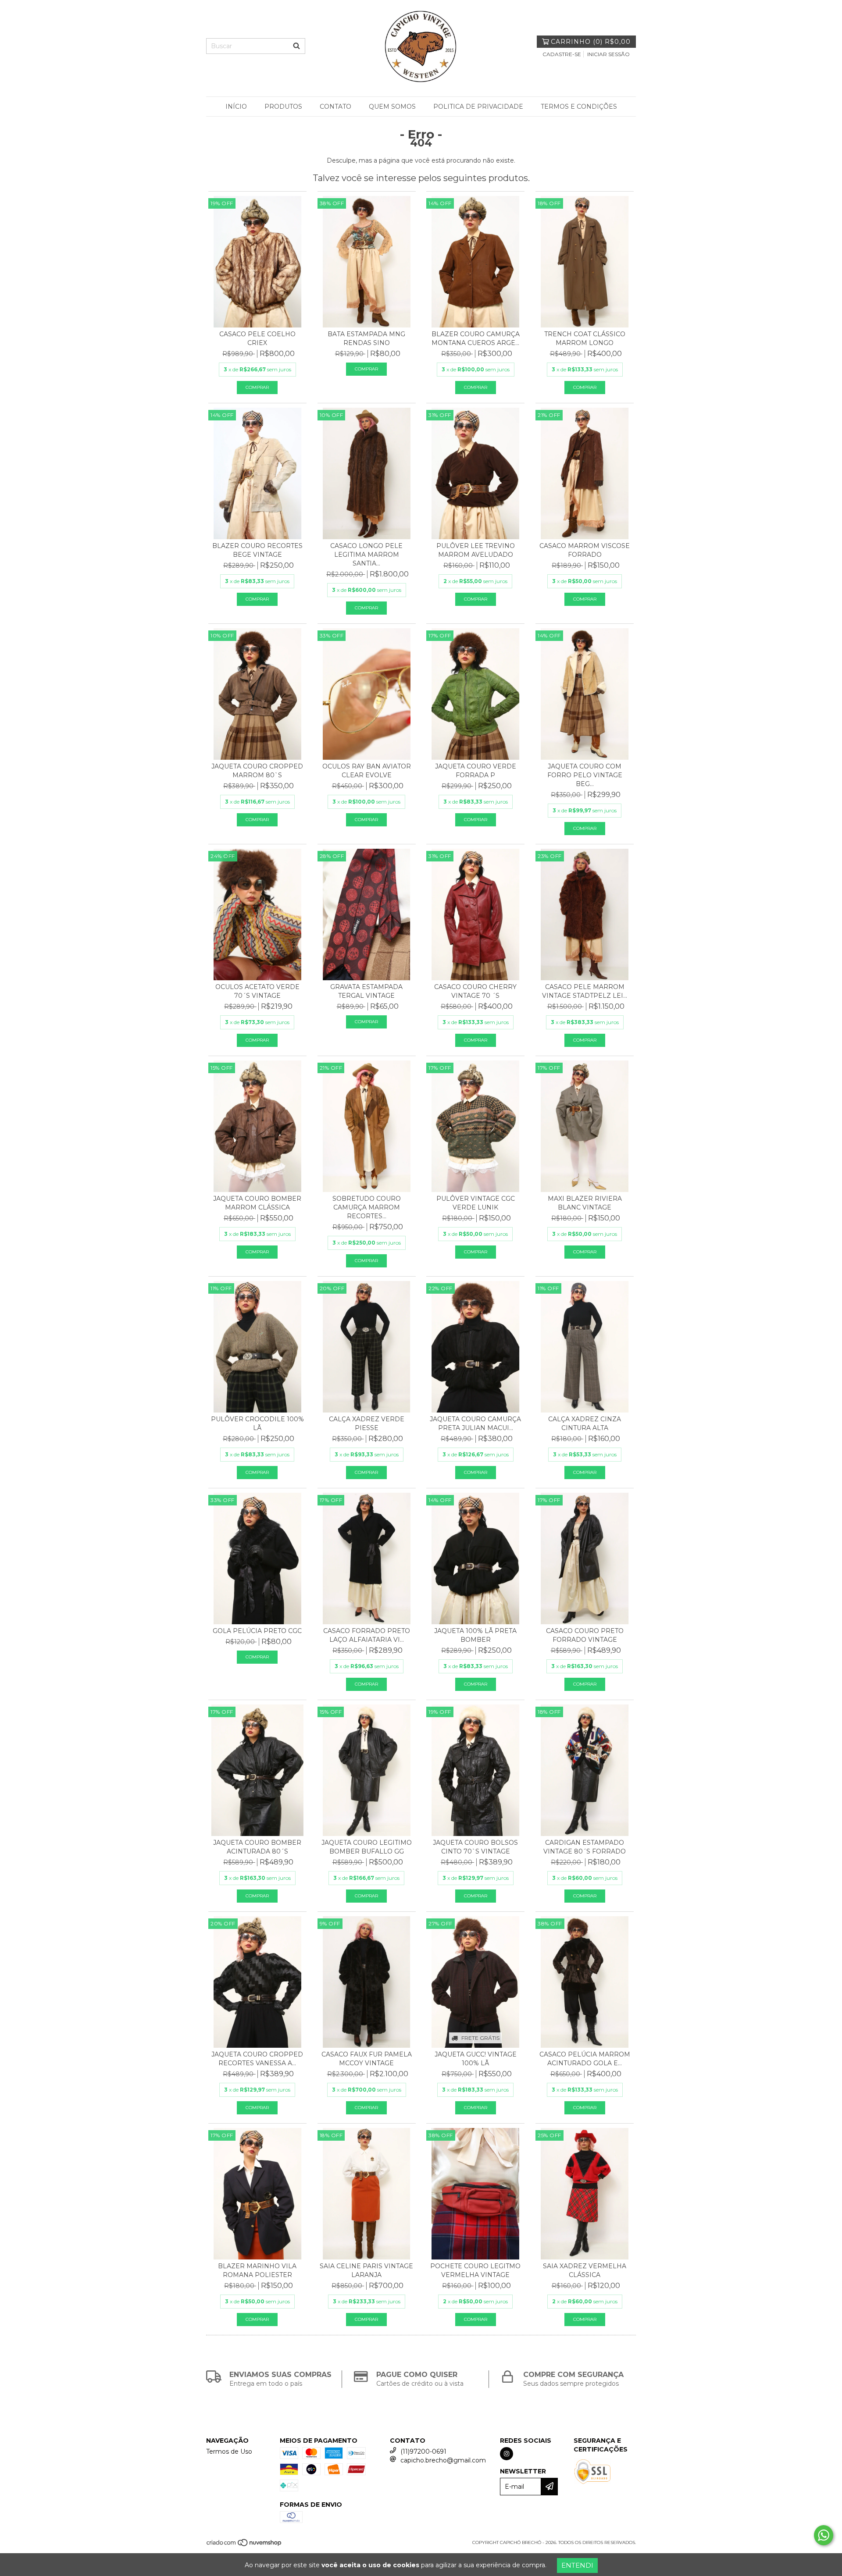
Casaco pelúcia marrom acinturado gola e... (585, 2059)
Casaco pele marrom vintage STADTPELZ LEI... (585, 991)
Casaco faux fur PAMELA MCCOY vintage (367, 2059)
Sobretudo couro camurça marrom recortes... (367, 1207)
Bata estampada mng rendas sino (366, 338)
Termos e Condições (579, 107)
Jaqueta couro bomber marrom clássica (257, 1203)
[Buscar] (296, 46)
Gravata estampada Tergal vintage (366, 991)
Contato (335, 107)
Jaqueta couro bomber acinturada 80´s (257, 1847)
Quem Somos (392, 107)
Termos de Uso (229, 2451)
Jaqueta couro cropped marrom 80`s (257, 771)
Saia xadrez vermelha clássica (585, 2270)
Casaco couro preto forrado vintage (585, 1635)
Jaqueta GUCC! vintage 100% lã (476, 2059)
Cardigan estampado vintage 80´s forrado (585, 1847)
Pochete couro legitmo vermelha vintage (475, 2270)
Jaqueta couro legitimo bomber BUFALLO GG (367, 1847)
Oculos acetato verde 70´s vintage (257, 991)
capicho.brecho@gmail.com (443, 2460)
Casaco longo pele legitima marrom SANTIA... (366, 555)
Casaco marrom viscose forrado (585, 550)
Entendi (577, 2565)
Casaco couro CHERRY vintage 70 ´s (475, 991)
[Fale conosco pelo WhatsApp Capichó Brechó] (824, 2535)
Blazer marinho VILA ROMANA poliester (257, 2270)
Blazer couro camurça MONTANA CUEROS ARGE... (476, 338)
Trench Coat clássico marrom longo (585, 338)
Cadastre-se (562, 54)
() (591, 42)
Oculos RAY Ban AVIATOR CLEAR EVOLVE (367, 771)
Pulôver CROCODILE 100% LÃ (257, 1423)
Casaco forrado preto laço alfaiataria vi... (367, 1635)
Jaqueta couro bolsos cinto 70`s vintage (475, 1847)
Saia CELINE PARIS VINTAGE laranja (366, 2270)
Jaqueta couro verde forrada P (476, 771)
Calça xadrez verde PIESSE (367, 1423)
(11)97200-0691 (423, 2451)
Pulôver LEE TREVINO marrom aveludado (476, 550)
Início (236, 107)
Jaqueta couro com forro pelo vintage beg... (585, 775)
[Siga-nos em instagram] (507, 2454)
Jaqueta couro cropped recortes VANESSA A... (257, 2059)
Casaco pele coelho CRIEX (257, 338)
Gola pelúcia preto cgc (257, 1631)
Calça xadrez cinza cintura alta (585, 1423)
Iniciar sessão (608, 54)
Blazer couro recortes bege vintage (257, 550)
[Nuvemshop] (244, 2545)
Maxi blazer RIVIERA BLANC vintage (585, 1203)
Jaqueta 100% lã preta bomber (475, 1635)
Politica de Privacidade (478, 107)
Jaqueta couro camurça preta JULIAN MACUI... (475, 1423)
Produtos (283, 107)
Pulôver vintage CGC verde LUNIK (476, 1203)
